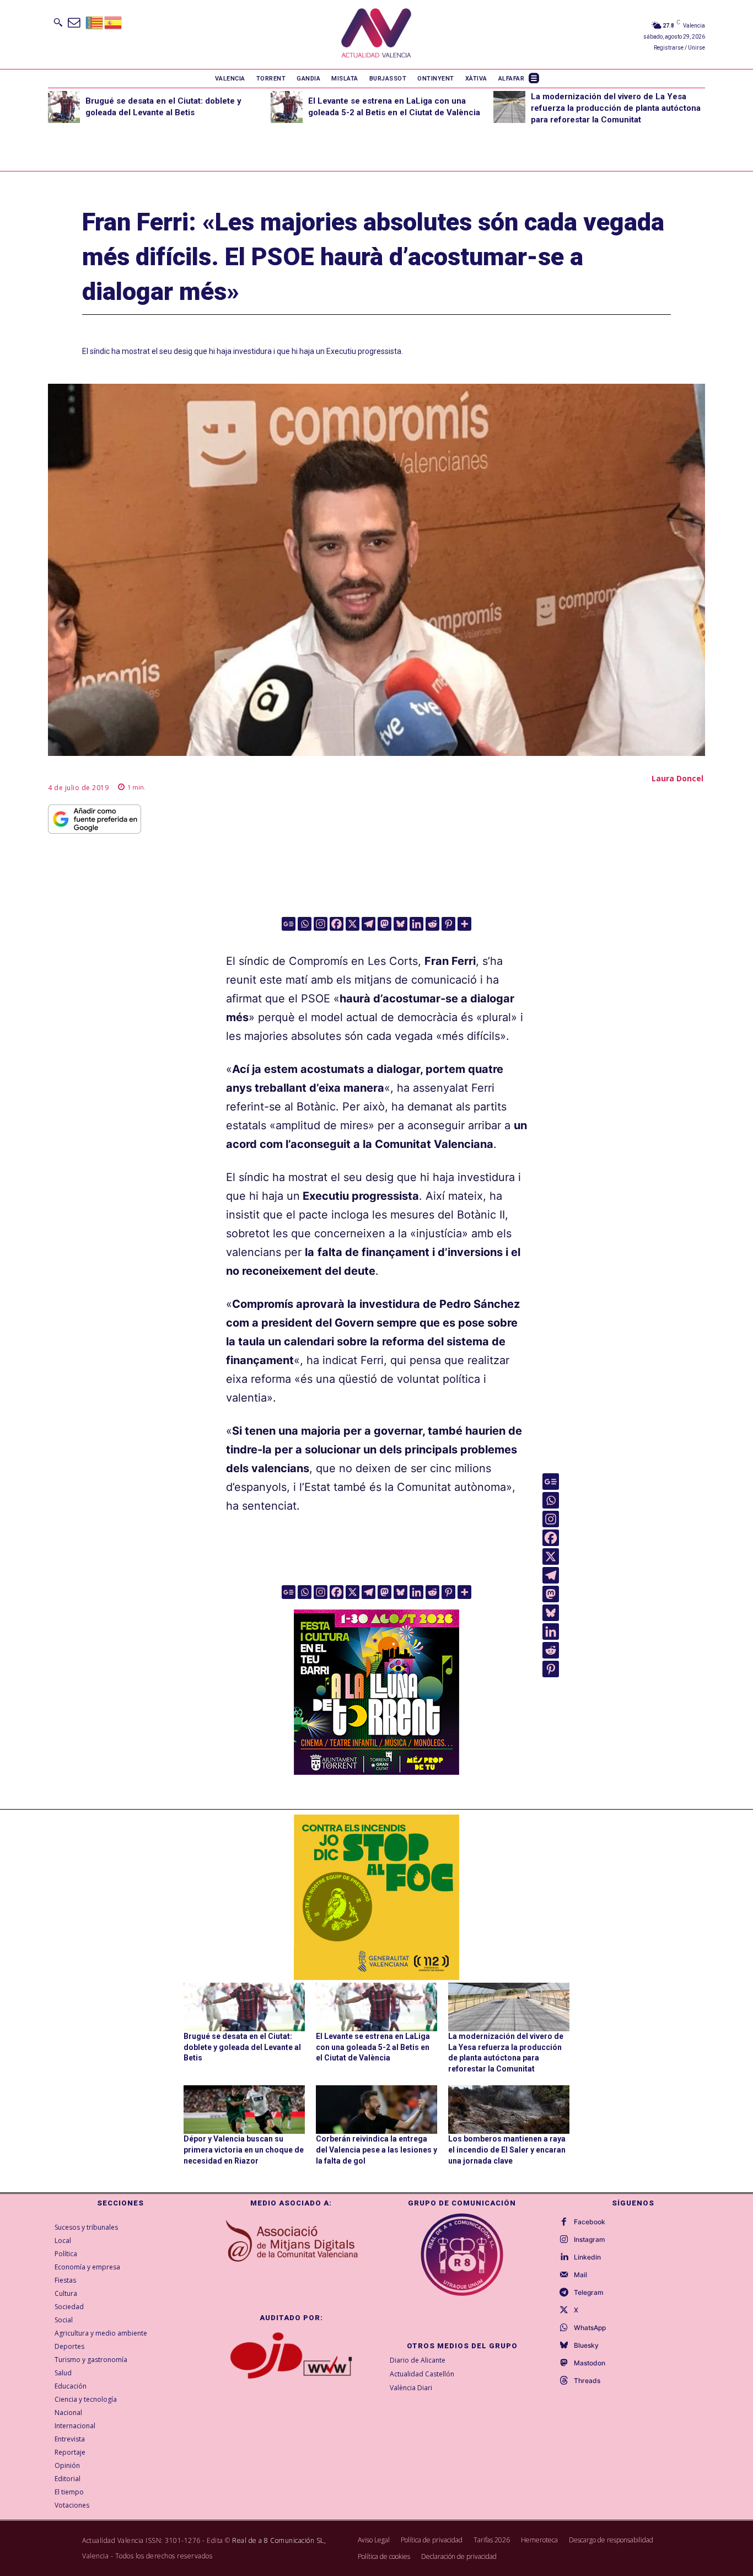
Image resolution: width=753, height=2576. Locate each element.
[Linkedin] (416, 924)
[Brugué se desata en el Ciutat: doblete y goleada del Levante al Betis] (64, 107)
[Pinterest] (448, 924)
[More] (464, 924)
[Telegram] (369, 924)
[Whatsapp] (305, 924)
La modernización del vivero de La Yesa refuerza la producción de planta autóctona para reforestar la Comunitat (616, 108)
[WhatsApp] (564, 2328)
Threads (587, 2381)
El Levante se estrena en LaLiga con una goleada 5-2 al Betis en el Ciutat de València (373, 2047)
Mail (580, 2275)
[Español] (114, 22)
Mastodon (590, 2363)
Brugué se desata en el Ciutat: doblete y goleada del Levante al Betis (242, 2047)
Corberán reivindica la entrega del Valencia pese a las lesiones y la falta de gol (376, 2150)
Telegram (589, 2293)
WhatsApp (590, 2328)
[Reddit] (432, 924)
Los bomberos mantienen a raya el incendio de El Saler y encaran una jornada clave (507, 2150)
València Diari (411, 2388)
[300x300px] (376, 1771)
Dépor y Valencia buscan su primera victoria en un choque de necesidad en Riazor (244, 2150)
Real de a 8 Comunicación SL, (279, 2540)
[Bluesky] (400, 924)
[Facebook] (337, 924)
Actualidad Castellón (422, 2374)
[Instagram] (321, 924)
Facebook (590, 2222)
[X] (353, 924)
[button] (58, 22)
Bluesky (586, 2346)
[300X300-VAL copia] (376, 1897)
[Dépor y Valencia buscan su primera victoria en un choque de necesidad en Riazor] (244, 2110)
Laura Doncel (677, 778)
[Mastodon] (384, 924)
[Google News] (289, 924)
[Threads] (564, 2381)
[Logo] (376, 34)
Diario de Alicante (418, 2360)
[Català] (95, 22)
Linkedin (587, 2257)
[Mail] (564, 2275)
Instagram (590, 2240)
